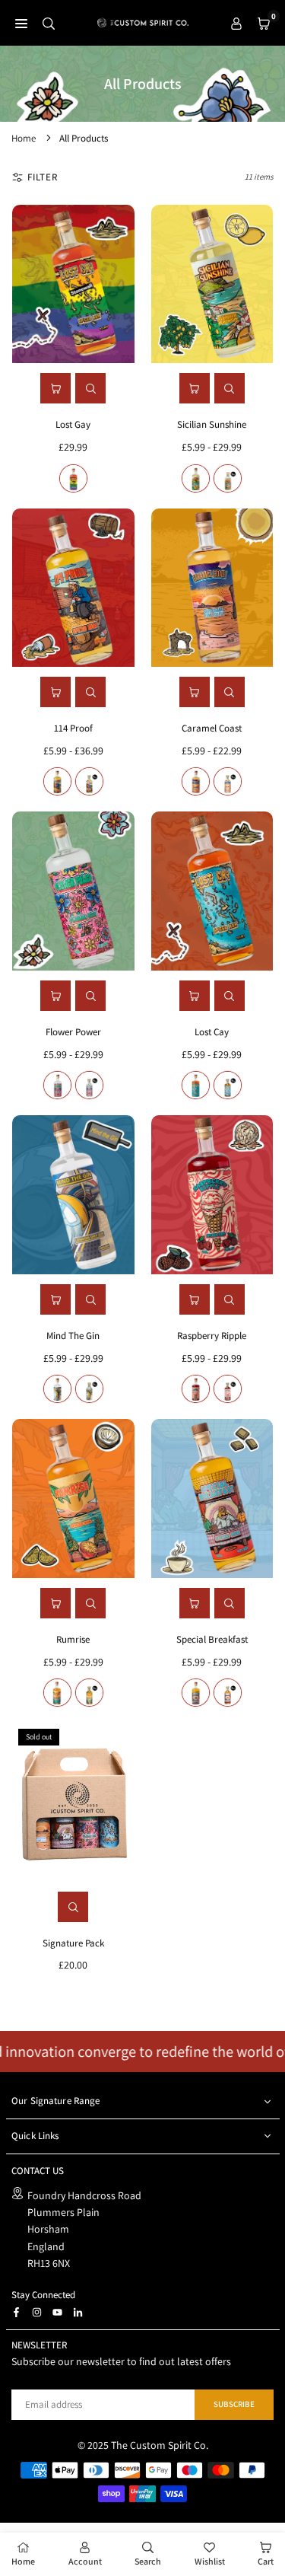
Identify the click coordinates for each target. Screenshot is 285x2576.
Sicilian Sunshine (212, 424)
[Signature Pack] (73, 1802)
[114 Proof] (73, 588)
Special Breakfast (212, 1639)
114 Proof (73, 728)
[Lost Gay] (73, 284)
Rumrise (73, 1639)
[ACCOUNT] (236, 23)
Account (85, 2561)
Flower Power (73, 1032)
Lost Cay (212, 1032)
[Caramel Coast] (212, 588)
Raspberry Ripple (212, 1336)
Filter (43, 177)
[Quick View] (90, 388)
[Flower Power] (73, 891)
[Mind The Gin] (73, 1195)
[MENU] (21, 23)
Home (24, 138)
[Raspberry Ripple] (212, 1195)
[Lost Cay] (212, 891)
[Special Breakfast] (212, 1498)
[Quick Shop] (195, 388)
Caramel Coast (212, 728)
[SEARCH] (49, 23)
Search (148, 2561)
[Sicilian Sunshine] (212, 284)
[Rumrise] (73, 1498)
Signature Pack (73, 1943)
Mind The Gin (73, 1336)
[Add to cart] (55, 388)
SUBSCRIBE (234, 2404)
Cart (266, 2561)
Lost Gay (73, 424)
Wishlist (210, 2561)
